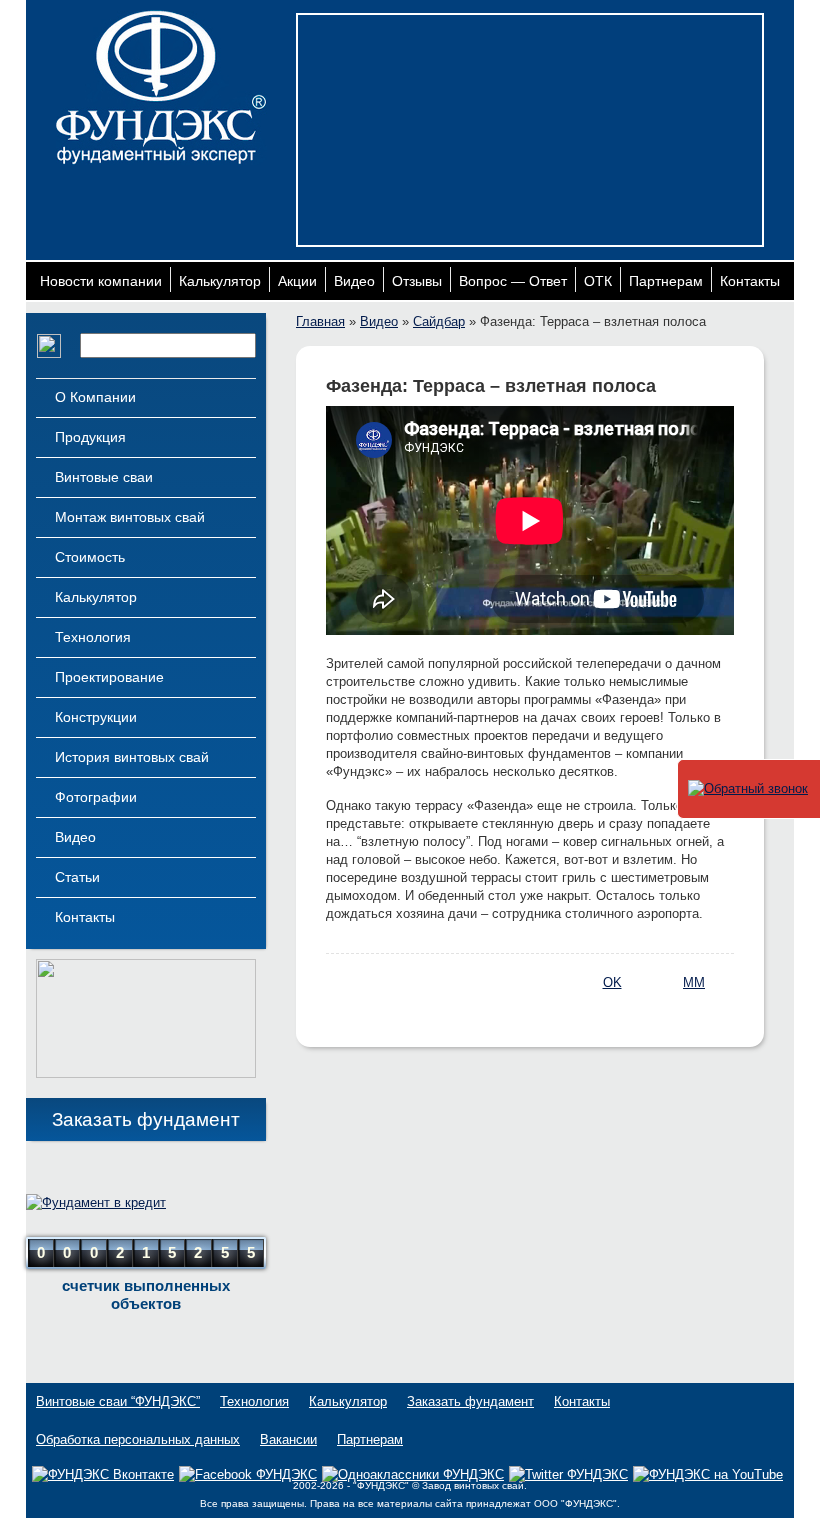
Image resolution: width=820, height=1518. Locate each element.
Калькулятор (220, 281)
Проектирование (109, 677)
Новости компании (101, 281)
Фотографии (96, 797)
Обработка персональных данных (138, 1439)
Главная (320, 321)
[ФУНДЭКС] (161, 87)
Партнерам (666, 281)
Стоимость (90, 557)
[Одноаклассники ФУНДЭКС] (413, 1474)
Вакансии (288, 1439)
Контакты (750, 281)
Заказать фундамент (146, 1119)
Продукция (90, 437)
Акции (297, 281)
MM (694, 982)
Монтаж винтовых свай (130, 517)
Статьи (77, 877)
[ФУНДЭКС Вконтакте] (103, 1474)
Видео (354, 281)
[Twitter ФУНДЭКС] (568, 1474)
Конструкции (96, 717)
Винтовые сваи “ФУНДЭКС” (118, 1401)
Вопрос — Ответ (513, 281)
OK (612, 982)
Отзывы (417, 281)
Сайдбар (439, 321)
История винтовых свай (132, 757)
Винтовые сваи (104, 477)
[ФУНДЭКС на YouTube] (708, 1475)
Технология (93, 637)
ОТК (598, 281)
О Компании (95, 397)
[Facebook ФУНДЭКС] (248, 1474)
